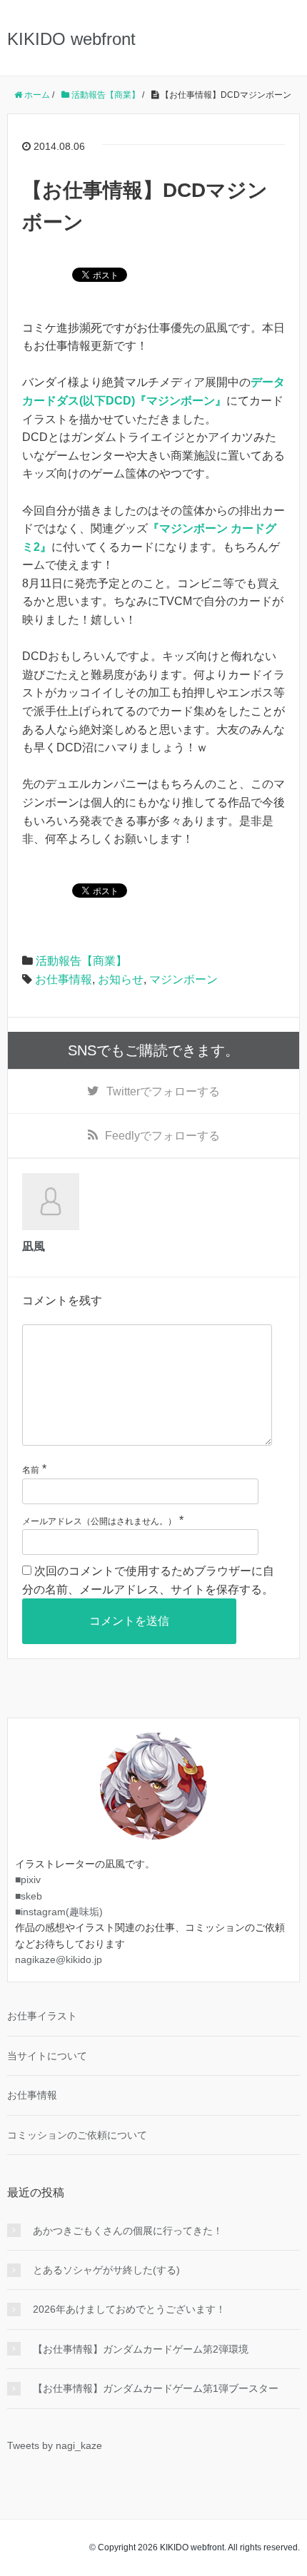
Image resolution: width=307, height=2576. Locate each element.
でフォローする (163, 1091)
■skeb (29, 1896)
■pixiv (28, 1880)
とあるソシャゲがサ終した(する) (106, 2270)
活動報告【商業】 (81, 961)
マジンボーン (183, 979)
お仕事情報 (64, 979)
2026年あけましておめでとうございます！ (129, 2309)
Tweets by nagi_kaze (55, 2445)
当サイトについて (47, 2056)
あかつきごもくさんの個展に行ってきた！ (128, 2231)
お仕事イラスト (42, 2016)
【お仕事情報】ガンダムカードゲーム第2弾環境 (141, 2349)
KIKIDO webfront (71, 39)
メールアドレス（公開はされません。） (99, 1521)
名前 (31, 1470)
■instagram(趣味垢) (59, 1912)
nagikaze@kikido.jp (59, 1959)
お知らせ (121, 979)
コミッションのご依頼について (77, 2135)
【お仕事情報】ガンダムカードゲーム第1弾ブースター (156, 2388)
